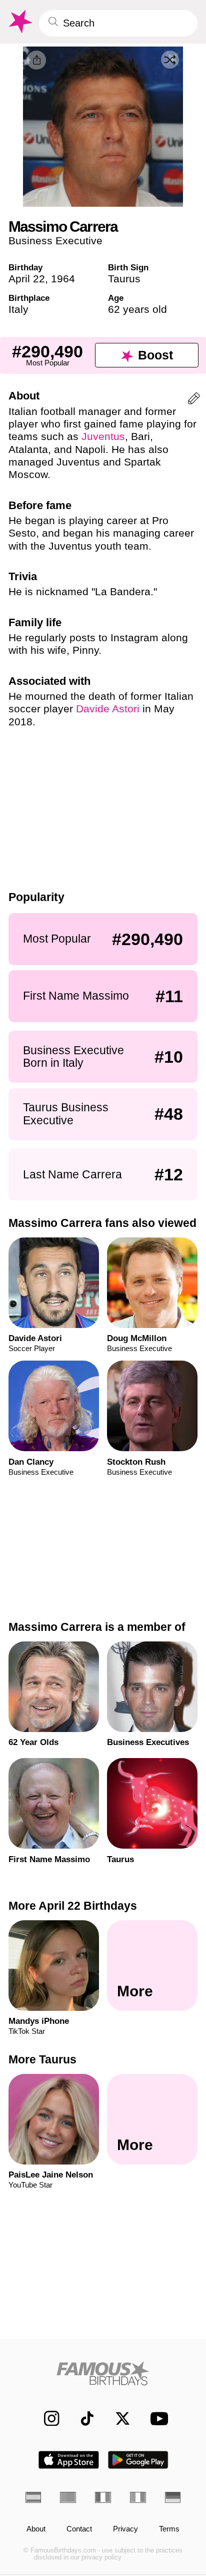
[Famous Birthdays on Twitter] (117, 2418)
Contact (79, 2529)
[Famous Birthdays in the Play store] (138, 2460)
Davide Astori (108, 709)
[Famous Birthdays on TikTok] (82, 2418)
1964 (63, 279)
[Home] (103, 2373)
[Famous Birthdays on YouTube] (156, 2418)
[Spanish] (33, 2497)
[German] (173, 2497)
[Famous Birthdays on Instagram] (46, 2418)
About (36, 2529)
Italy (18, 309)
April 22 (27, 279)
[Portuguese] (68, 2497)
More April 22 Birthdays (73, 1906)
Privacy (125, 2529)
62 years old (137, 309)
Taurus (124, 279)
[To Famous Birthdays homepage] (19, 22)
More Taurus (42, 2059)
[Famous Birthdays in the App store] (69, 2460)
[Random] (170, 60)
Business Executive (55, 241)
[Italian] (138, 2497)
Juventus (103, 436)
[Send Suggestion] (194, 400)
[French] (103, 2497)
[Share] (36, 60)
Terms (169, 2529)
